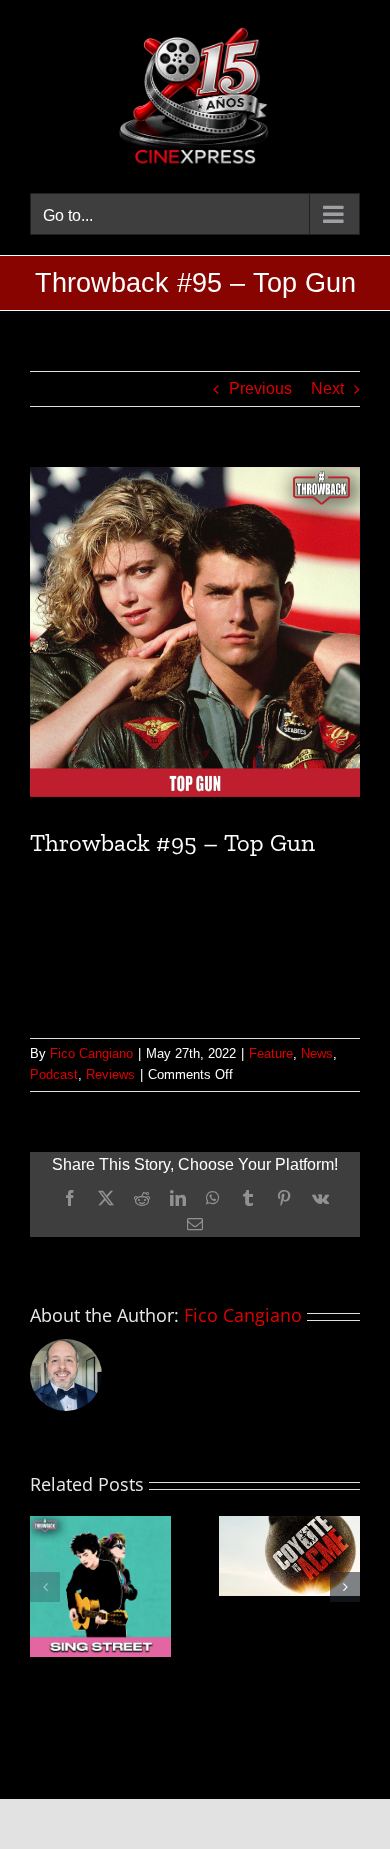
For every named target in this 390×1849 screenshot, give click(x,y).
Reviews (110, 1074)
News (317, 1053)
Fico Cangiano (91, 1053)
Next (327, 388)
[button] (45, 1587)
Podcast (54, 1074)
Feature (271, 1053)
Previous (260, 388)
